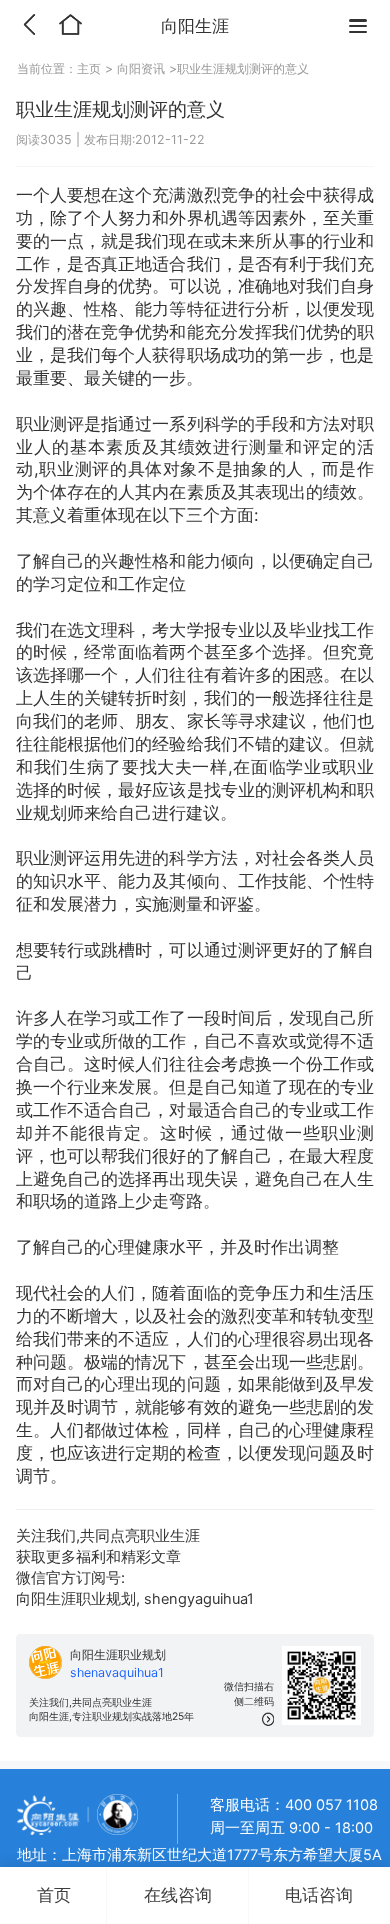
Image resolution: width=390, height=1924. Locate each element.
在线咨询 (178, 1895)
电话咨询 (319, 1895)
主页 (91, 68)
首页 (54, 1895)
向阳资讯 (141, 68)
